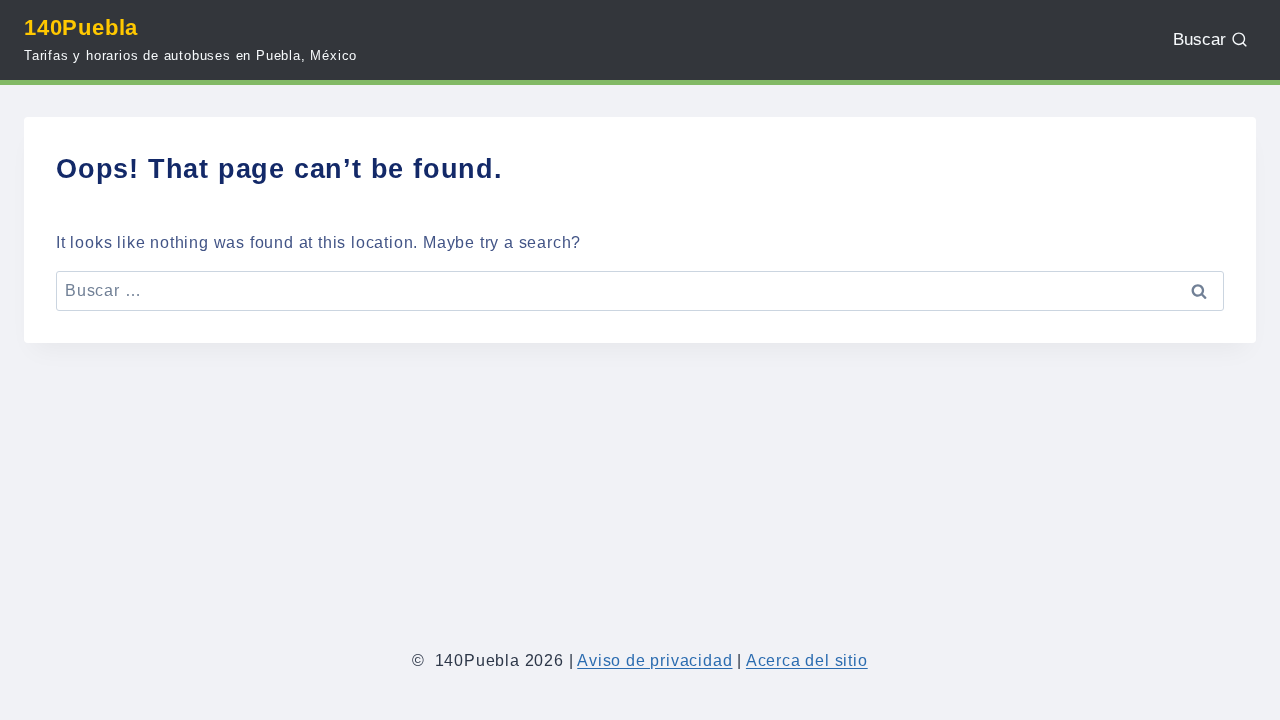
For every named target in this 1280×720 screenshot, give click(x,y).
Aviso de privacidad (654, 660)
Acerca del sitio (807, 660)
